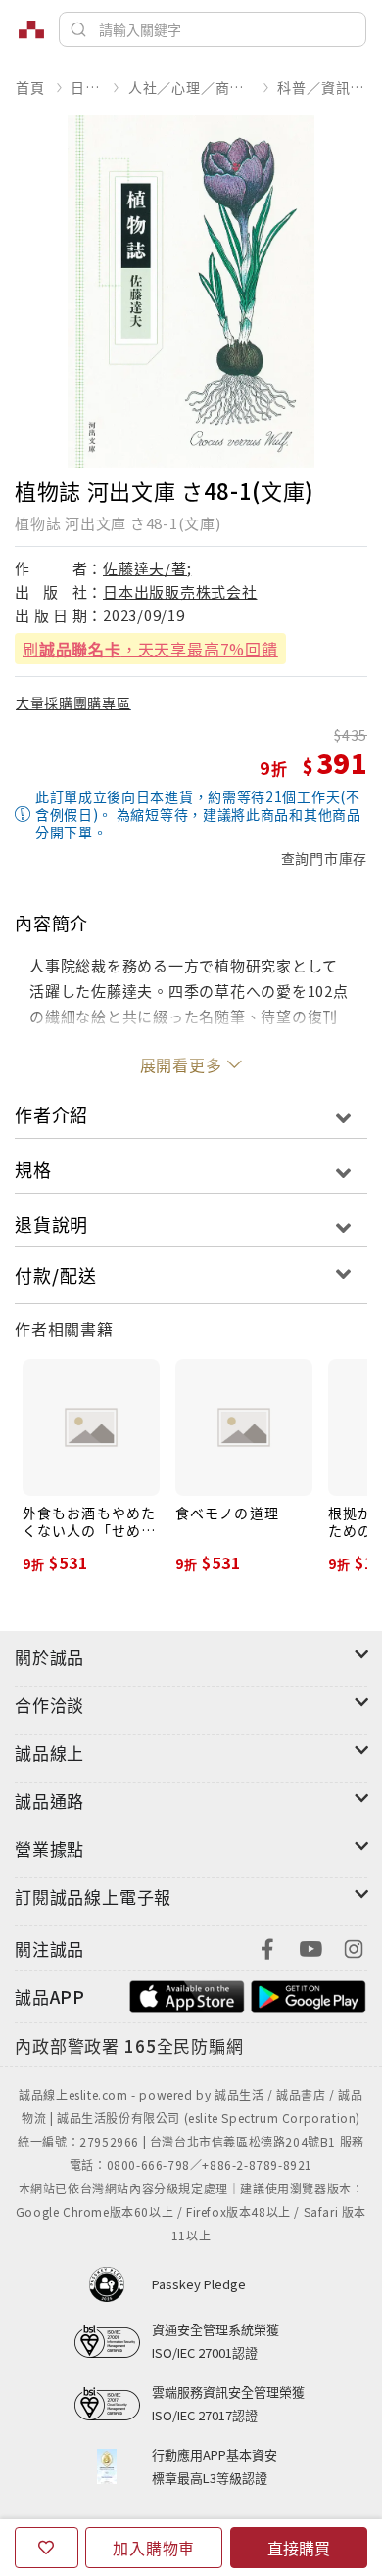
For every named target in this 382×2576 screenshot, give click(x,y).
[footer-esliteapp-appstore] (187, 1994)
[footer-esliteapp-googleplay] (309, 1994)
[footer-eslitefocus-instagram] (354, 1946)
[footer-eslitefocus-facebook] (267, 1946)
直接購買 (299, 2548)
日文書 (86, 87)
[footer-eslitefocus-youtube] (310, 1946)
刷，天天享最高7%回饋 (150, 649)
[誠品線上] (31, 29)
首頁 (30, 87)
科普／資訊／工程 (322, 87)
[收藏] (47, 2548)
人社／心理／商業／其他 (190, 87)
